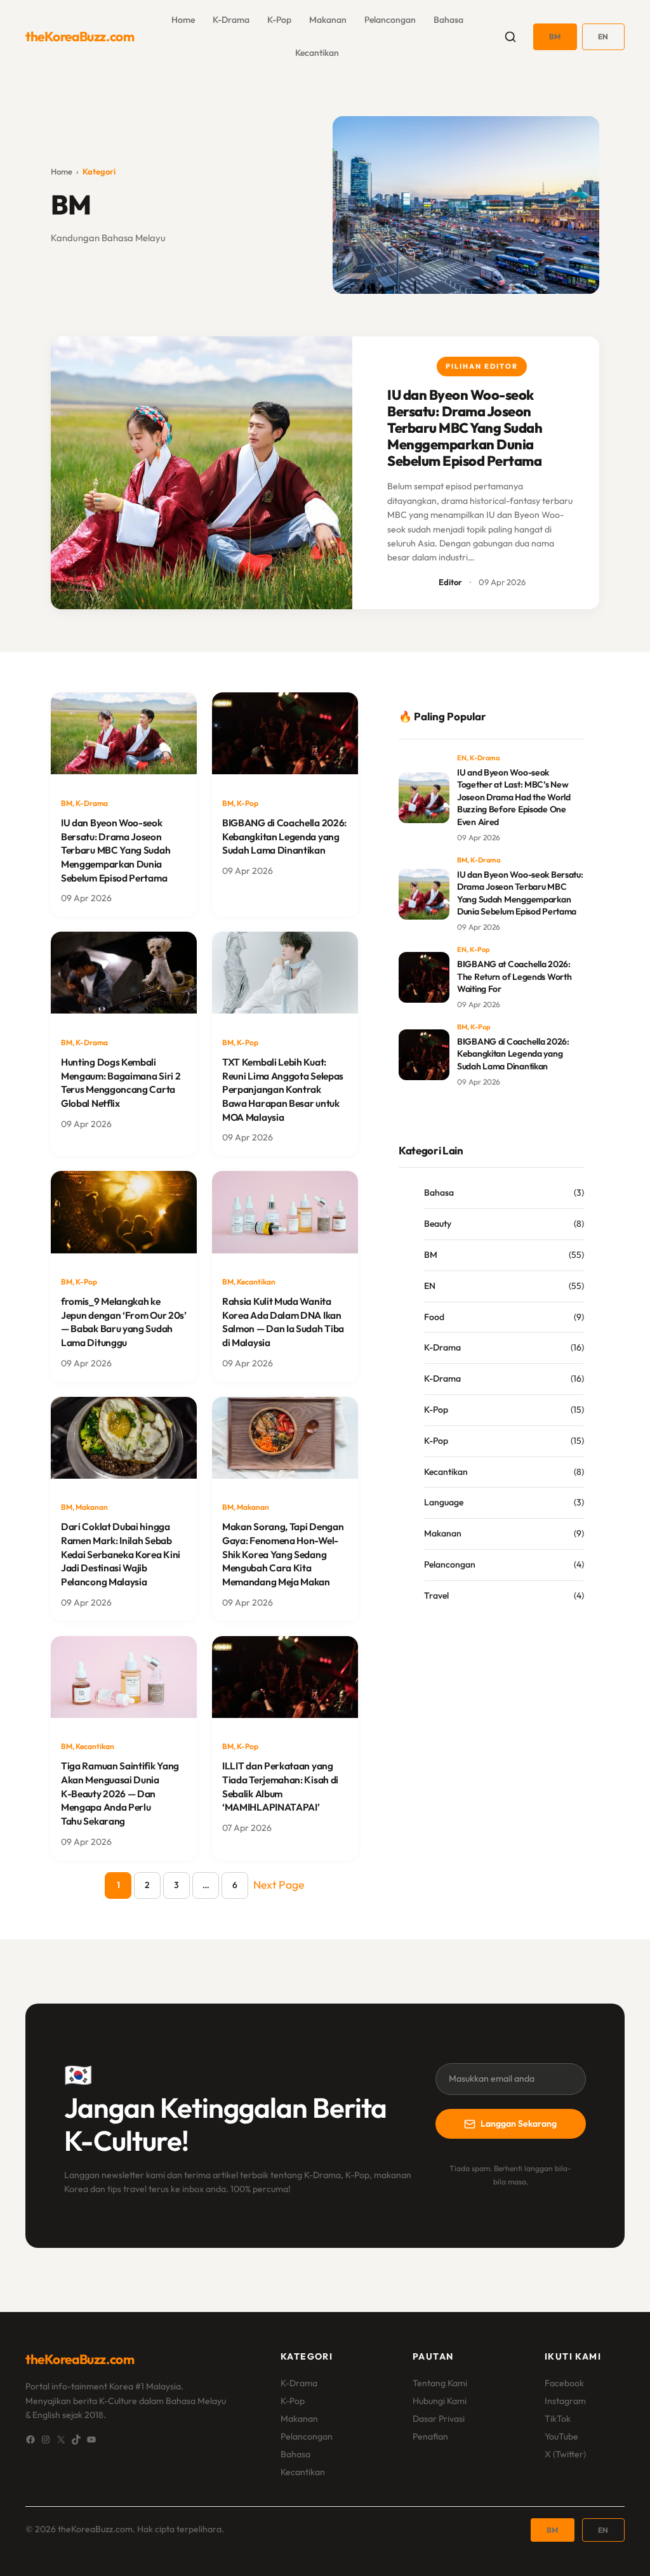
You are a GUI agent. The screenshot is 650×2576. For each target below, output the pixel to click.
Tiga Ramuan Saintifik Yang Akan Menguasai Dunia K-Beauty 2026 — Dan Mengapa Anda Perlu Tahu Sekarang (120, 1793)
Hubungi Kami (440, 2401)
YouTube (561, 2436)
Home (62, 171)
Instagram (565, 2401)
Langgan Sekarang (519, 2124)
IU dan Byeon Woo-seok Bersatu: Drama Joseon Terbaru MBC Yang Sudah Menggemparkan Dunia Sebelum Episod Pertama (465, 428)
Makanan (328, 20)
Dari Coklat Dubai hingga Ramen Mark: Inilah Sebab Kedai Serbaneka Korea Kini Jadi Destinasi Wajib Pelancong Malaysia (121, 1554)
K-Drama (231, 20)
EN (603, 36)
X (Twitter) (565, 2454)
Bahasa (448, 20)
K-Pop (279, 20)
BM (555, 36)
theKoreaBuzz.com (80, 36)
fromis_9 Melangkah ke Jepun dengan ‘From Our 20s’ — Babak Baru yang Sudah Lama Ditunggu (124, 1322)
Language (444, 1502)
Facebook (564, 2383)
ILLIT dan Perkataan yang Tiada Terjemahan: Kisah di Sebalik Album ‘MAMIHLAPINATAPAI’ (280, 1787)
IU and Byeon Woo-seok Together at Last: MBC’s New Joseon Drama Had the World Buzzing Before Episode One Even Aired (514, 797)
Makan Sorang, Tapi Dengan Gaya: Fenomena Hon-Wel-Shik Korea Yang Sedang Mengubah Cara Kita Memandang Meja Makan (283, 1554)
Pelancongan (390, 20)
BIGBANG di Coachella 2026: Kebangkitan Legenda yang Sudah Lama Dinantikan (284, 836)
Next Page (279, 1885)
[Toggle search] (510, 37)
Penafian (430, 2436)
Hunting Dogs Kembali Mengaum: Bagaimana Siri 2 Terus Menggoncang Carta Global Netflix (121, 1083)
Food (434, 1317)
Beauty (438, 1224)
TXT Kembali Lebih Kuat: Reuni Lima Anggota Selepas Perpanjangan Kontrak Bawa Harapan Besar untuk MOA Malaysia (283, 1090)
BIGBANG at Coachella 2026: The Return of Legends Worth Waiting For (514, 976)
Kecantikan (317, 53)
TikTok (558, 2419)
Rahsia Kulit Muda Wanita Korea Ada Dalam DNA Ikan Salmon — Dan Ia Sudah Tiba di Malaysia (283, 1322)
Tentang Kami (440, 2383)
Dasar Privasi (439, 2419)
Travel (436, 1595)
